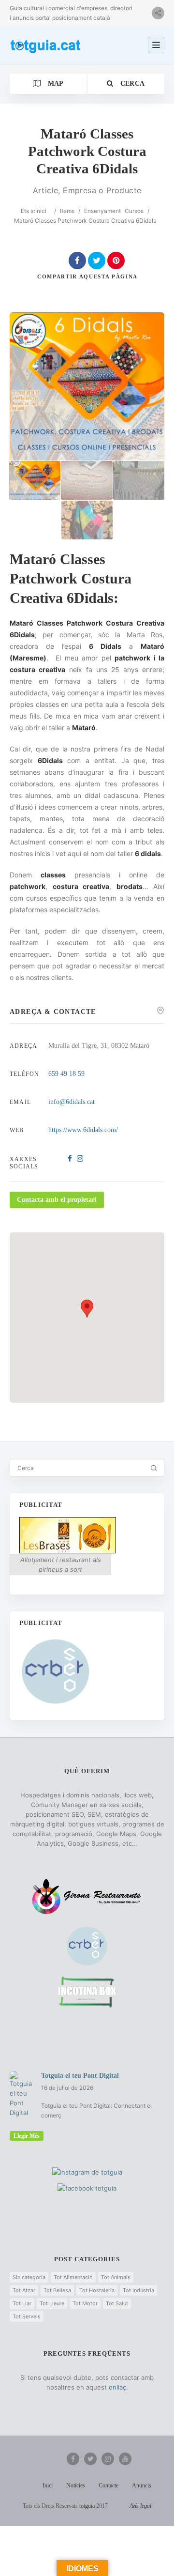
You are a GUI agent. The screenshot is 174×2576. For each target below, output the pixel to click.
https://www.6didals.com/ (83, 1130)
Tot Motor (85, 2303)
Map (54, 84)
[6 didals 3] (139, 480)
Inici (41, 211)
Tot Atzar (24, 2290)
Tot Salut (117, 2303)
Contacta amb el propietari (57, 1200)
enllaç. (118, 2387)
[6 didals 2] (87, 480)
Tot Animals (116, 2277)
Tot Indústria (138, 2290)
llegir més (27, 2136)
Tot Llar (22, 2303)
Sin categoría (29, 2277)
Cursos (134, 211)
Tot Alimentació (73, 2277)
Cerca (131, 84)
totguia (87, 2506)
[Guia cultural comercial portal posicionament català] (46, 45)
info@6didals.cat (72, 1102)
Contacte (109, 2485)
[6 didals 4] (87, 520)
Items (67, 211)
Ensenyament (102, 211)
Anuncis (142, 2485)
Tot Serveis (27, 2316)
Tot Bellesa (57, 2290)
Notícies (76, 2485)
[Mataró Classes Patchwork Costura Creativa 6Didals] (35, 480)
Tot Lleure (52, 2303)
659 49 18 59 (66, 1074)
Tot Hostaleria (97, 2290)
